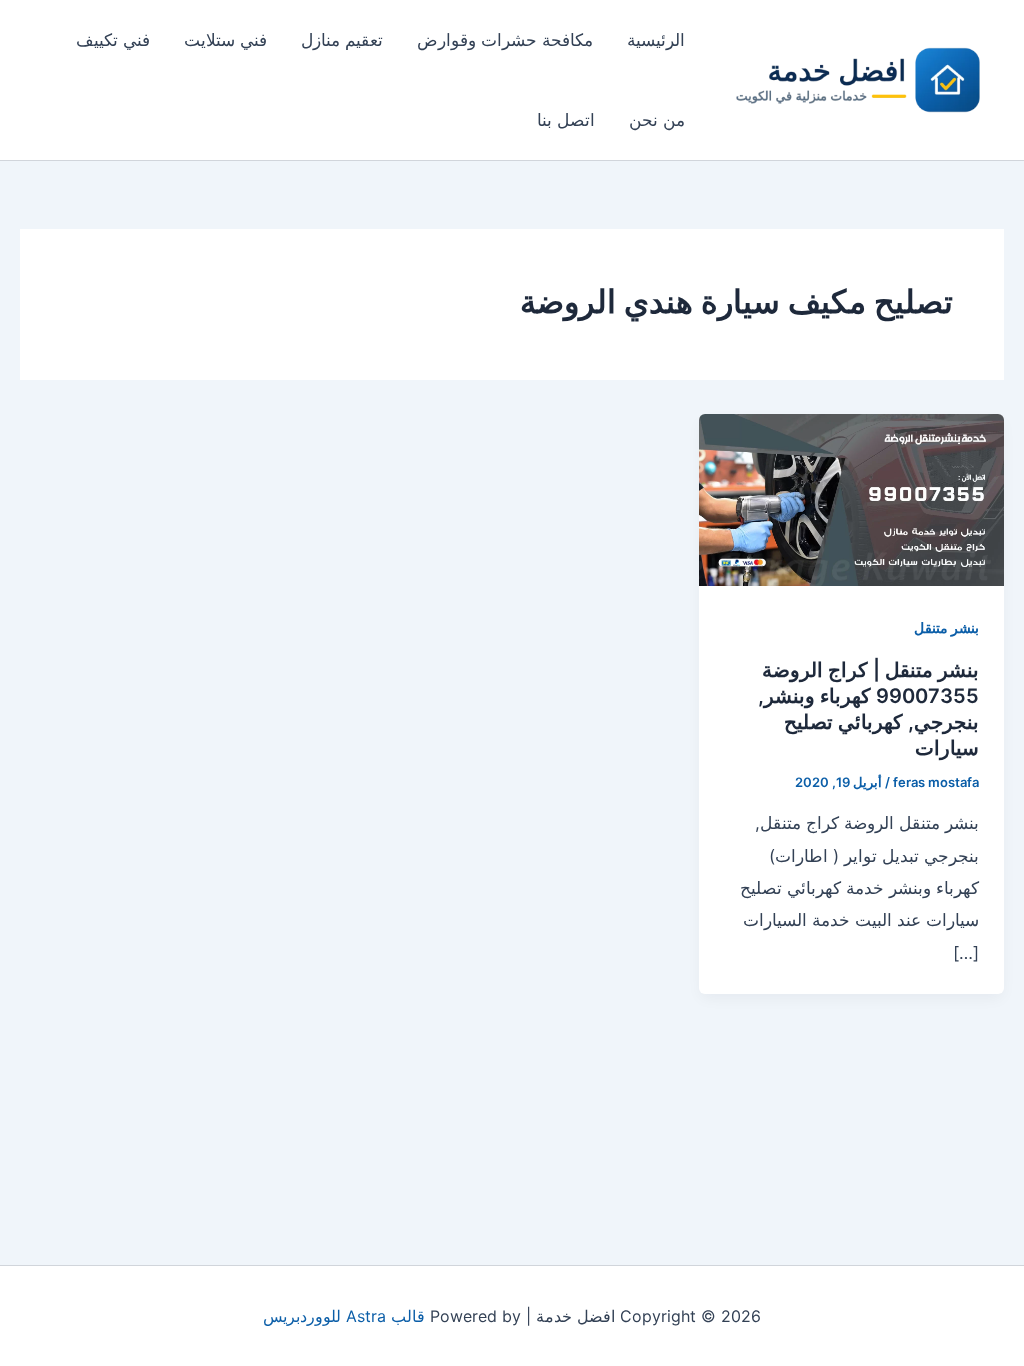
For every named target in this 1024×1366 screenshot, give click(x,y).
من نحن (657, 120)
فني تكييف (113, 40)
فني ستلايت (225, 40)
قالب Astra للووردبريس (344, 1316)
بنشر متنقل (946, 627)
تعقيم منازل (342, 40)
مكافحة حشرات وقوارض (505, 40)
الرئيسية (656, 40)
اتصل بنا (566, 120)
